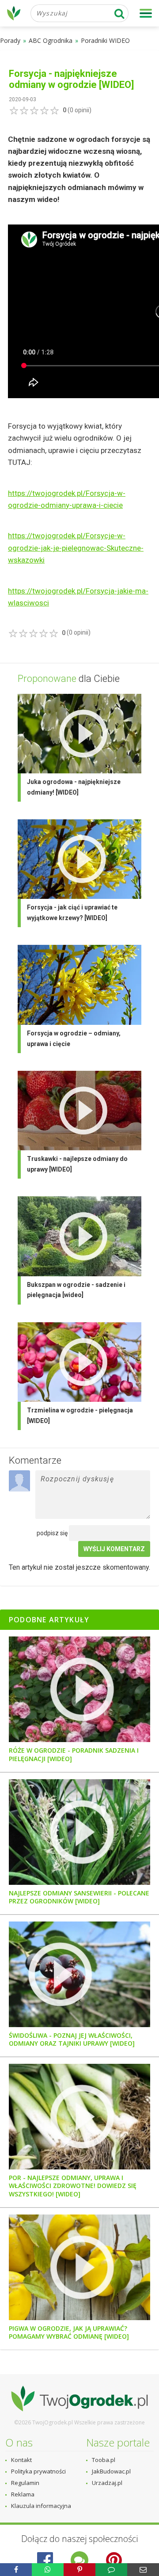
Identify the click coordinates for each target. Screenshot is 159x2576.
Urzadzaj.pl (107, 2483)
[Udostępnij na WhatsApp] (48, 2570)
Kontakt (21, 2460)
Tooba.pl (104, 2460)
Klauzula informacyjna (41, 2506)
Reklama (23, 2494)
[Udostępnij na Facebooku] (16, 2570)
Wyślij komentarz (114, 1549)
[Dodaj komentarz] (111, 2570)
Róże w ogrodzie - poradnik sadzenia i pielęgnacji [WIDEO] (74, 1754)
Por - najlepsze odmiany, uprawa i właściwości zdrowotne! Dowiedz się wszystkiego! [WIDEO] (73, 2186)
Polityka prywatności (38, 2471)
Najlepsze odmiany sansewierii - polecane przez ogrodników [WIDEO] (79, 1897)
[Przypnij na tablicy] (79, 2570)
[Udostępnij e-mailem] (143, 2570)
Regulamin (25, 2483)
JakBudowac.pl (111, 2471)
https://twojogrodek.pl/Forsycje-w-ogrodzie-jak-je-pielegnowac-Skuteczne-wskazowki (76, 548)
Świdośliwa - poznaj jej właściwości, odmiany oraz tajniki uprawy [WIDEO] (72, 2039)
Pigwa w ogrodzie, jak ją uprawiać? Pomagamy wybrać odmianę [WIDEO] (69, 2332)
